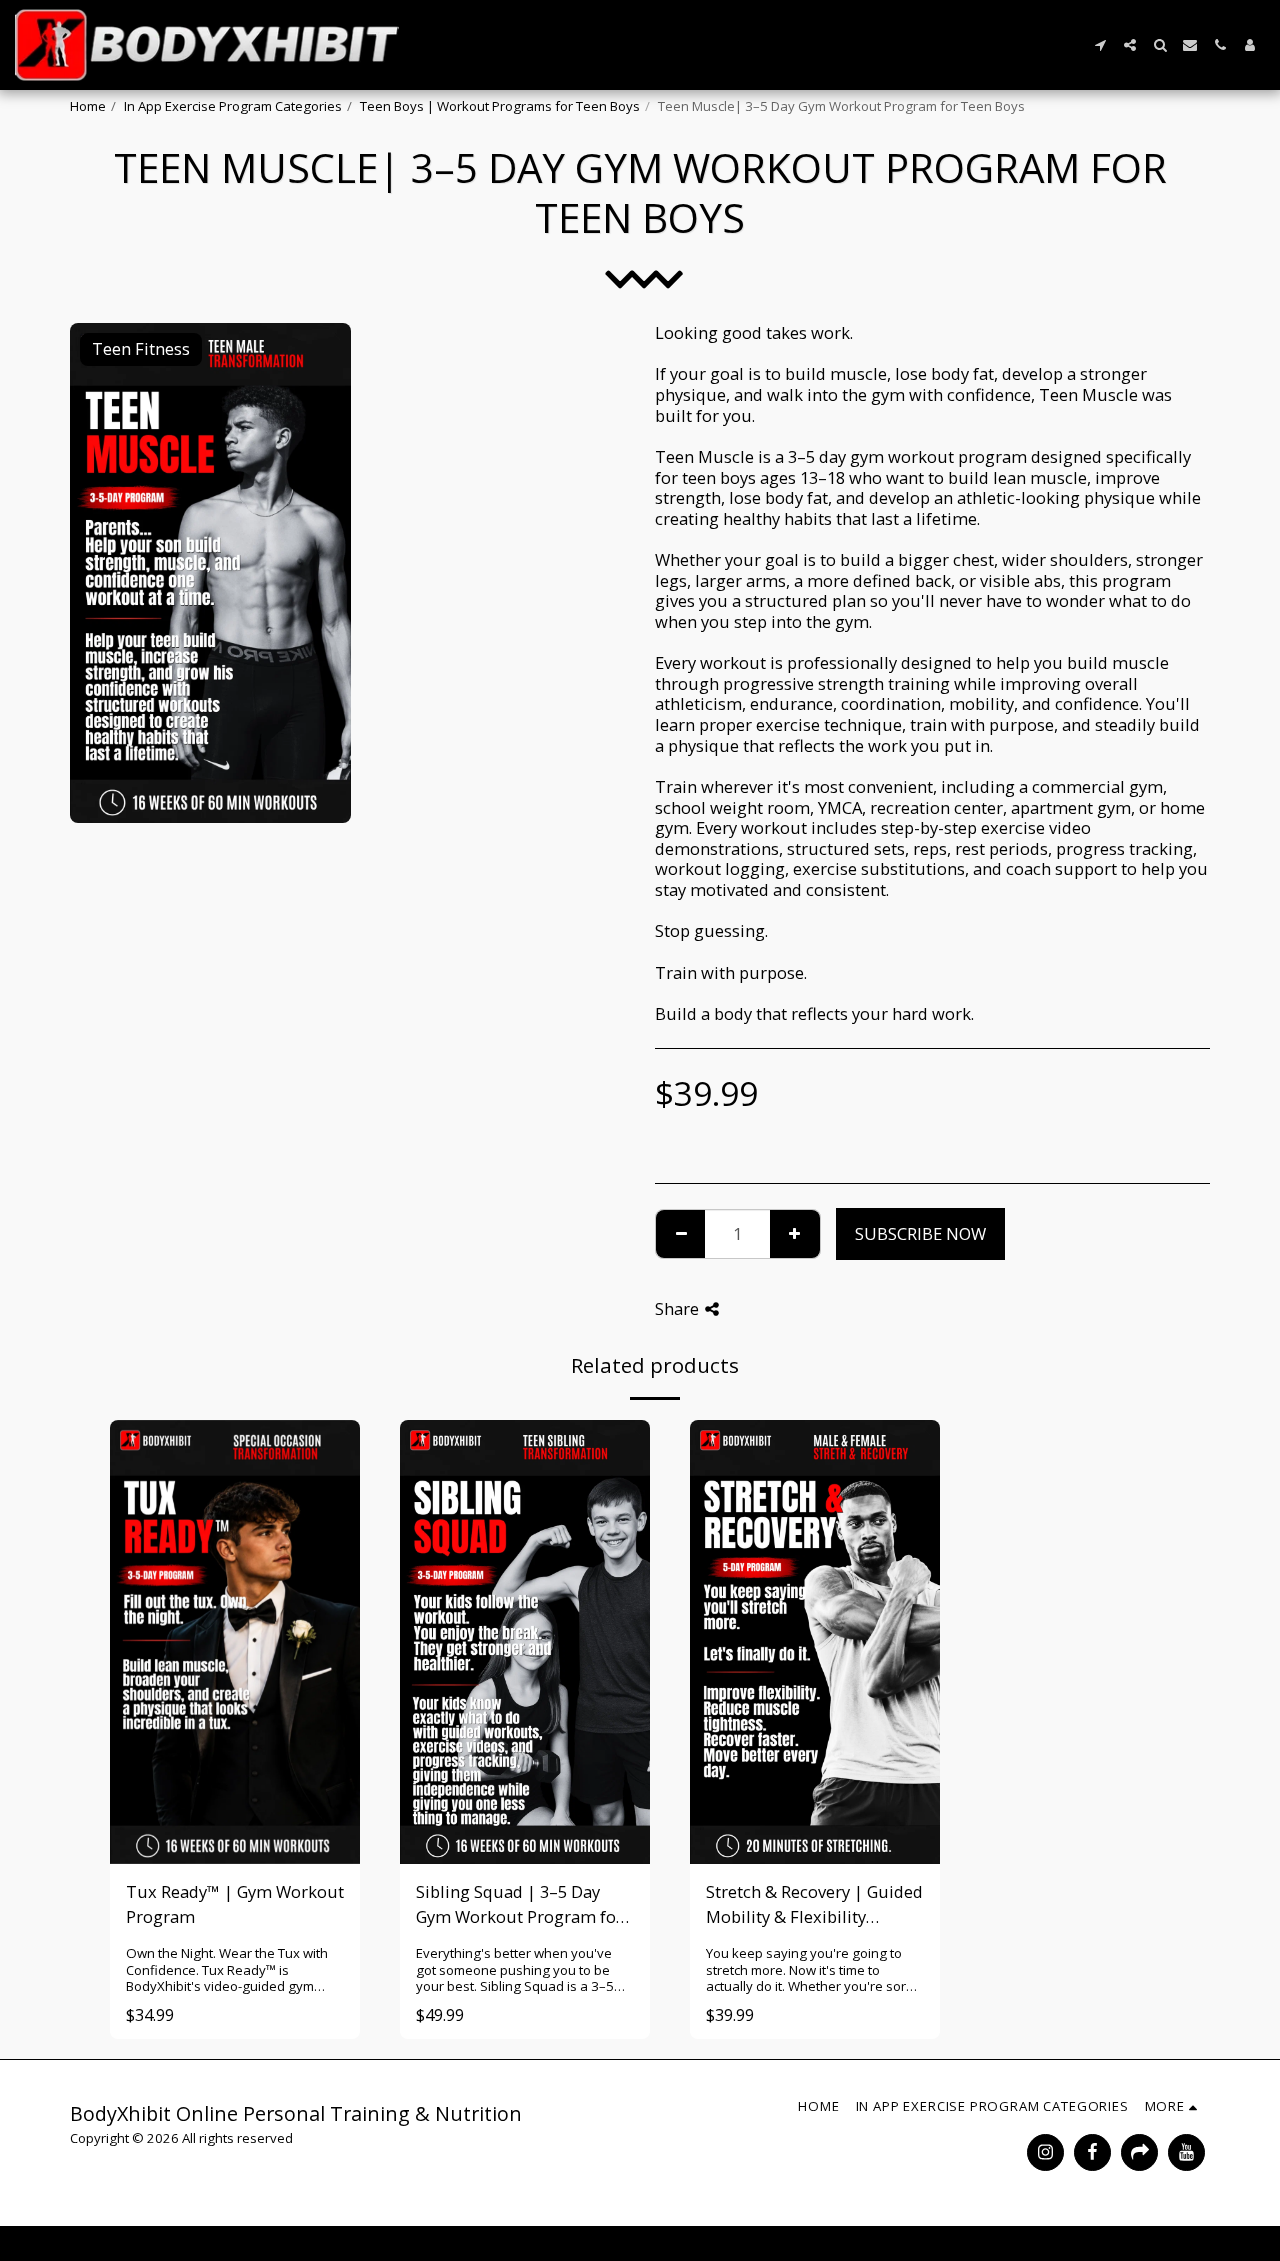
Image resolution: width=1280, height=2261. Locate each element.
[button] (1100, 45)
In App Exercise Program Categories (233, 106)
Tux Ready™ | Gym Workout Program (235, 1904)
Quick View (235, 1802)
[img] (525, 1642)
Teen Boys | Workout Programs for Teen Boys (500, 106)
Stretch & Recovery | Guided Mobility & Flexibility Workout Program (814, 1905)
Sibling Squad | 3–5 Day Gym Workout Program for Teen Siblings (519, 1905)
